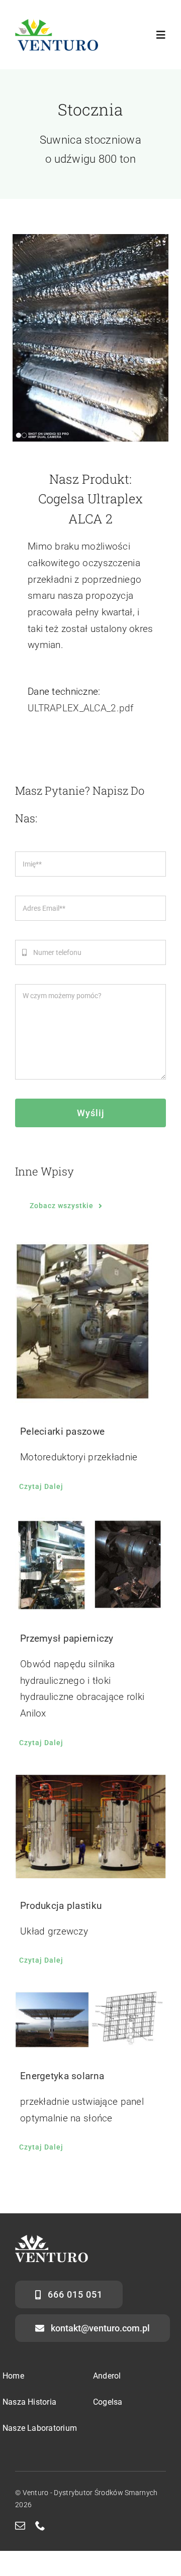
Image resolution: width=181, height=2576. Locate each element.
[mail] (20, 2526)
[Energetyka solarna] (90, 2020)
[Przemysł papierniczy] (90, 1564)
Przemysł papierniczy (67, 1638)
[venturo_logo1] (57, 23)
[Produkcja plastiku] (90, 1826)
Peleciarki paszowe (62, 1431)
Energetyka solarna (62, 2076)
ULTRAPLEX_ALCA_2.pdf (81, 708)
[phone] (40, 2526)
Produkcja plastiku (61, 1906)
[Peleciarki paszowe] (90, 1323)
